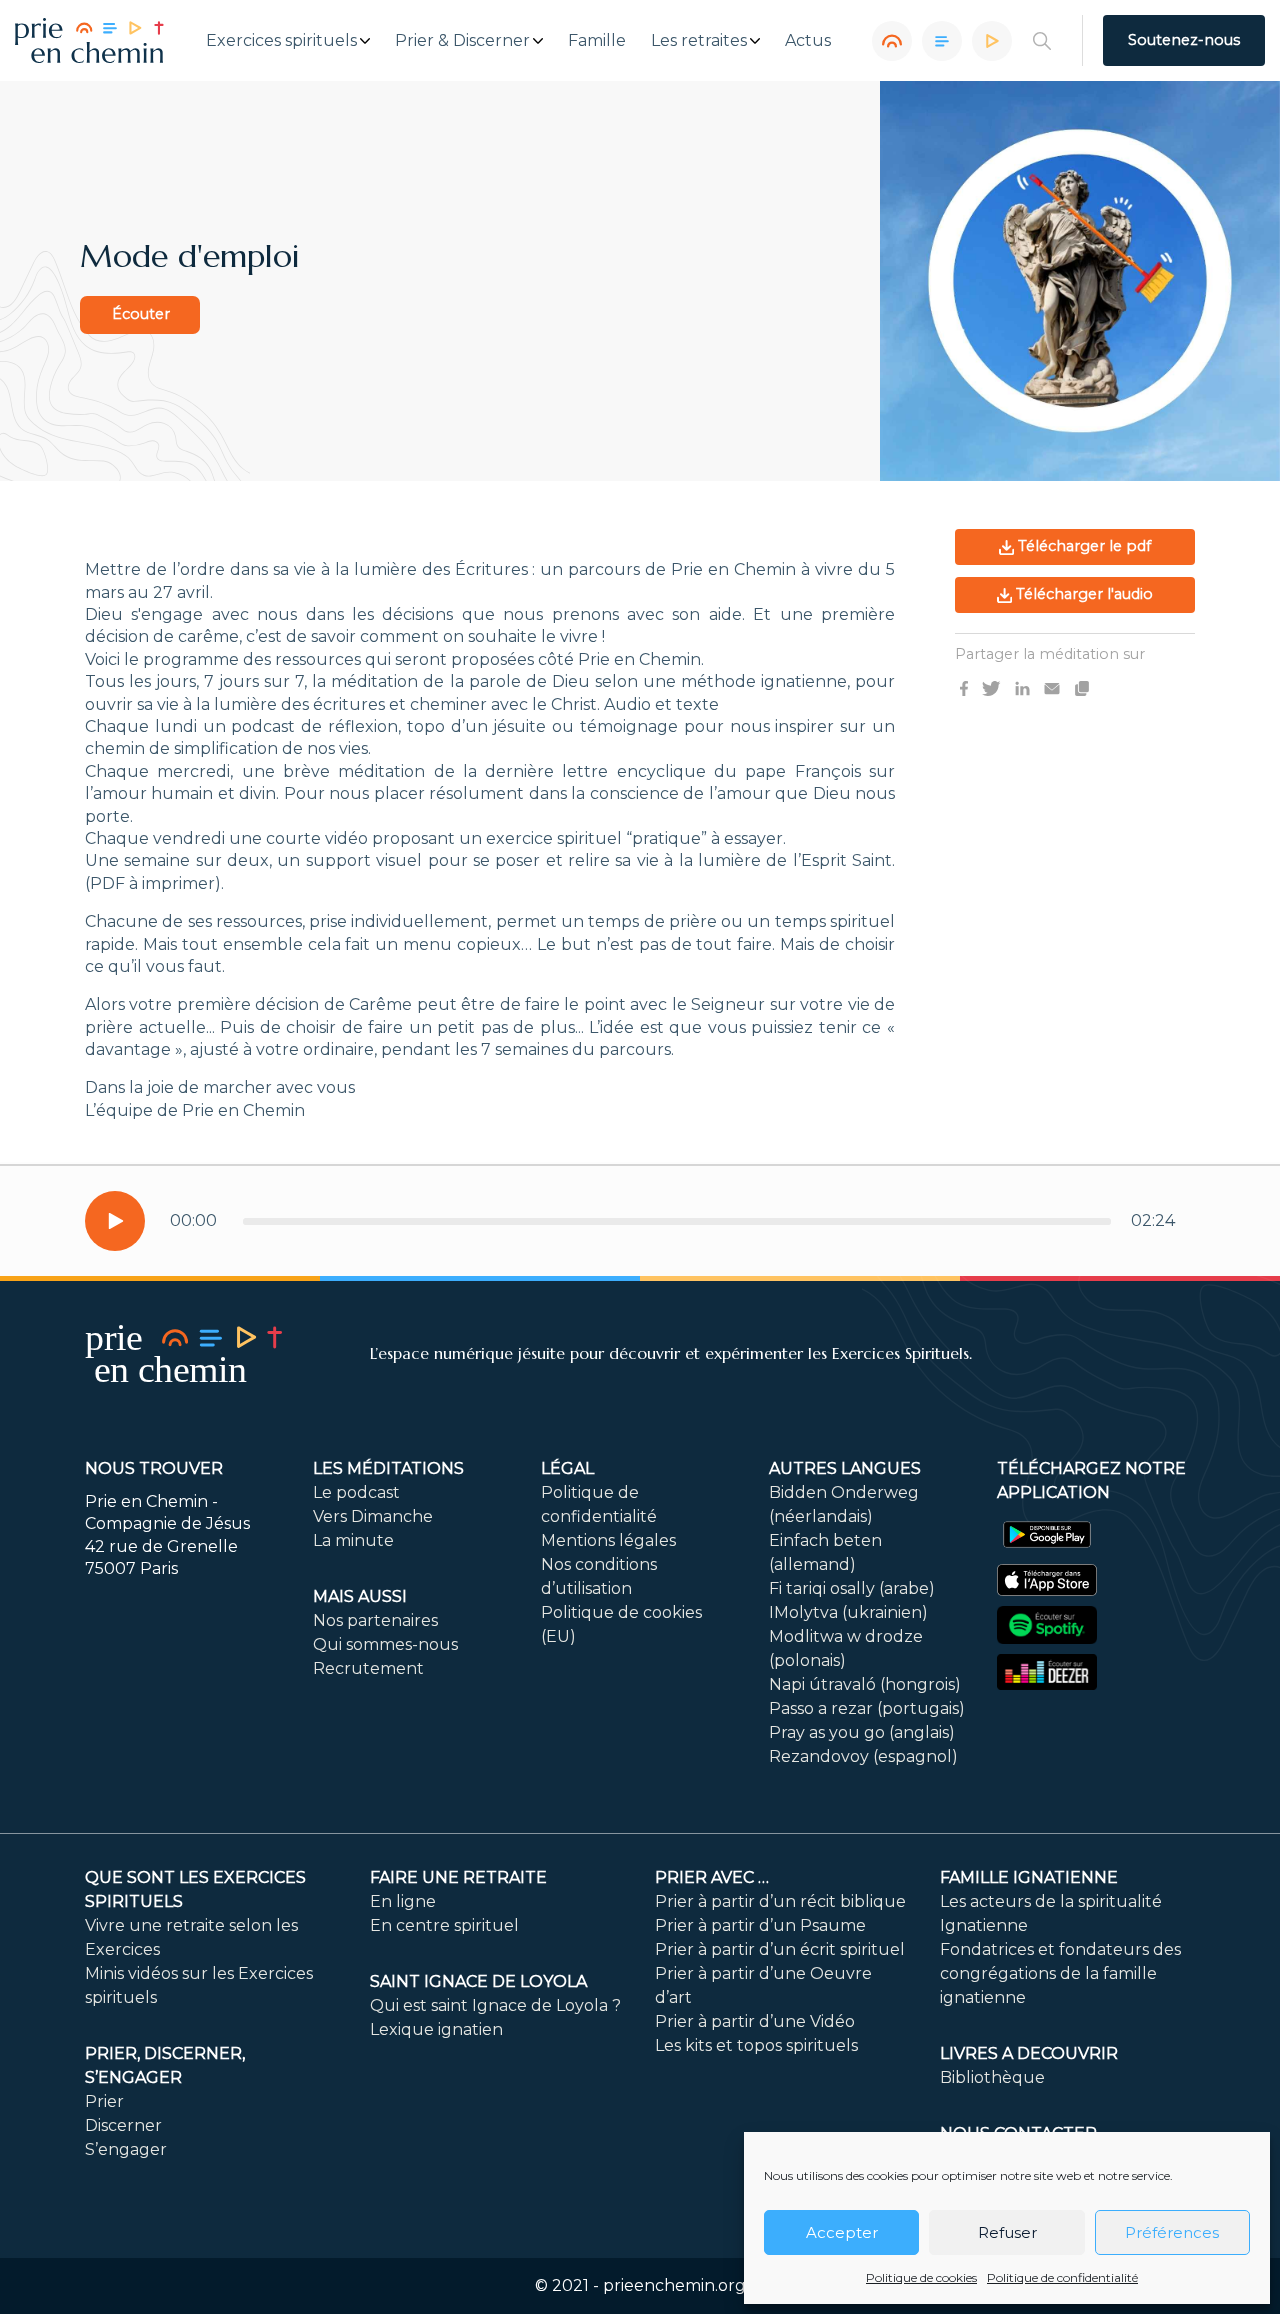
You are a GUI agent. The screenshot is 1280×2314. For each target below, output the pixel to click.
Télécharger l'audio (1082, 594)
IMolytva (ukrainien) (848, 1612)
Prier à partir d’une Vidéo (755, 2021)
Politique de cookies (921, 2277)
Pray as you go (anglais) (862, 1732)
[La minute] (992, 41)
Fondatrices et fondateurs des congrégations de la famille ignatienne (1060, 1973)
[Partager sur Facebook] (964, 687)
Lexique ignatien (436, 2029)
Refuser (1007, 2232)
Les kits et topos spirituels (756, 2045)
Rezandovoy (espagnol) (863, 1756)
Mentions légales (608, 1540)
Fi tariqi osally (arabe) (852, 1588)
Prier (104, 2101)
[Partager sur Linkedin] (1022, 687)
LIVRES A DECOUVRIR (1029, 2053)
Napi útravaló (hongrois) (865, 1684)
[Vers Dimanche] (942, 41)
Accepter (842, 2232)
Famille (597, 41)
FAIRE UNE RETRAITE (458, 1877)
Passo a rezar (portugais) (867, 1708)
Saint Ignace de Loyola (478, 1981)
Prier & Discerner (462, 41)
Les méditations (388, 1468)
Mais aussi (360, 1596)
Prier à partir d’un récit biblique (780, 1901)
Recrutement (368, 1668)
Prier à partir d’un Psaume (760, 1925)
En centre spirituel (444, 1925)
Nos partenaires (375, 1620)
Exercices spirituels (281, 41)
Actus (808, 41)
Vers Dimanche (373, 1516)
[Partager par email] (1052, 687)
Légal (567, 1468)
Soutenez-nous (1184, 40)
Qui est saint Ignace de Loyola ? (495, 2005)
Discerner (123, 2125)
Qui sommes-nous (385, 1644)
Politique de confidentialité (1062, 2277)
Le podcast (356, 1492)
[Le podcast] (892, 41)
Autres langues (845, 1468)
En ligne (403, 1901)
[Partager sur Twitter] (991, 687)
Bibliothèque (992, 2077)
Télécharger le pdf (1082, 546)
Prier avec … (712, 1877)
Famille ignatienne (1029, 1877)
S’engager (126, 2149)
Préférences (1172, 2232)
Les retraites (699, 41)
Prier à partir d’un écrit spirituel (780, 1949)
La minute (353, 1540)
